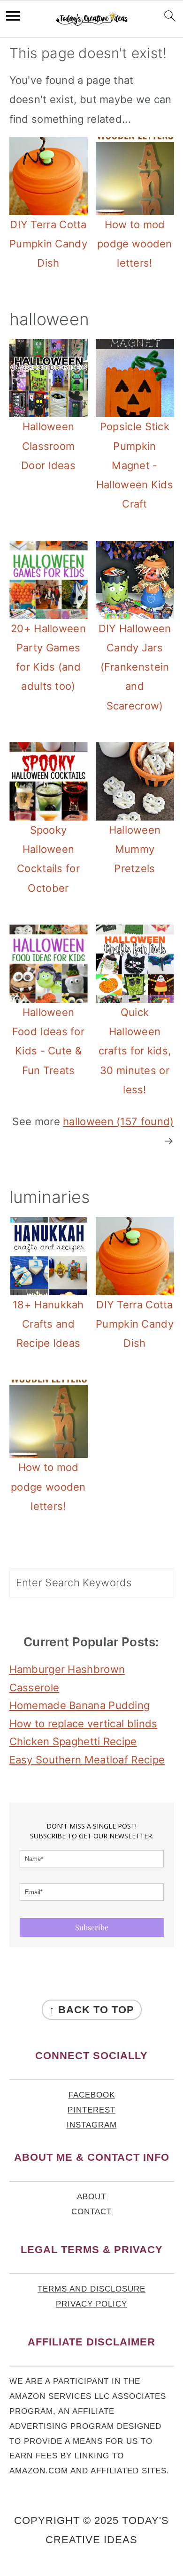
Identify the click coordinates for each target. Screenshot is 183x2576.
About (91, 2197)
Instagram (92, 2125)
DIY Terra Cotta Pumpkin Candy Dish (48, 244)
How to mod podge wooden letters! (135, 244)
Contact (91, 2212)
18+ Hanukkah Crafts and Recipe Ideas (48, 1324)
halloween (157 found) (118, 1121)
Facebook (92, 2095)
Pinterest (91, 2110)
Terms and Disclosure (91, 2289)
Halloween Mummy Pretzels (135, 849)
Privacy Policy (91, 2304)
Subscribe (92, 1927)
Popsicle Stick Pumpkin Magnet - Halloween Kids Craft (135, 465)
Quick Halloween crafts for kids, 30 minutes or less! (135, 1051)
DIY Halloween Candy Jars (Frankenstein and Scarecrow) (135, 667)
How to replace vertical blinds (84, 1724)
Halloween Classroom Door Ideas (48, 446)
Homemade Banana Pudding (80, 1705)
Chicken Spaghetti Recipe (73, 1741)
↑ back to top (92, 2010)
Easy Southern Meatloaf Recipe (87, 1760)
